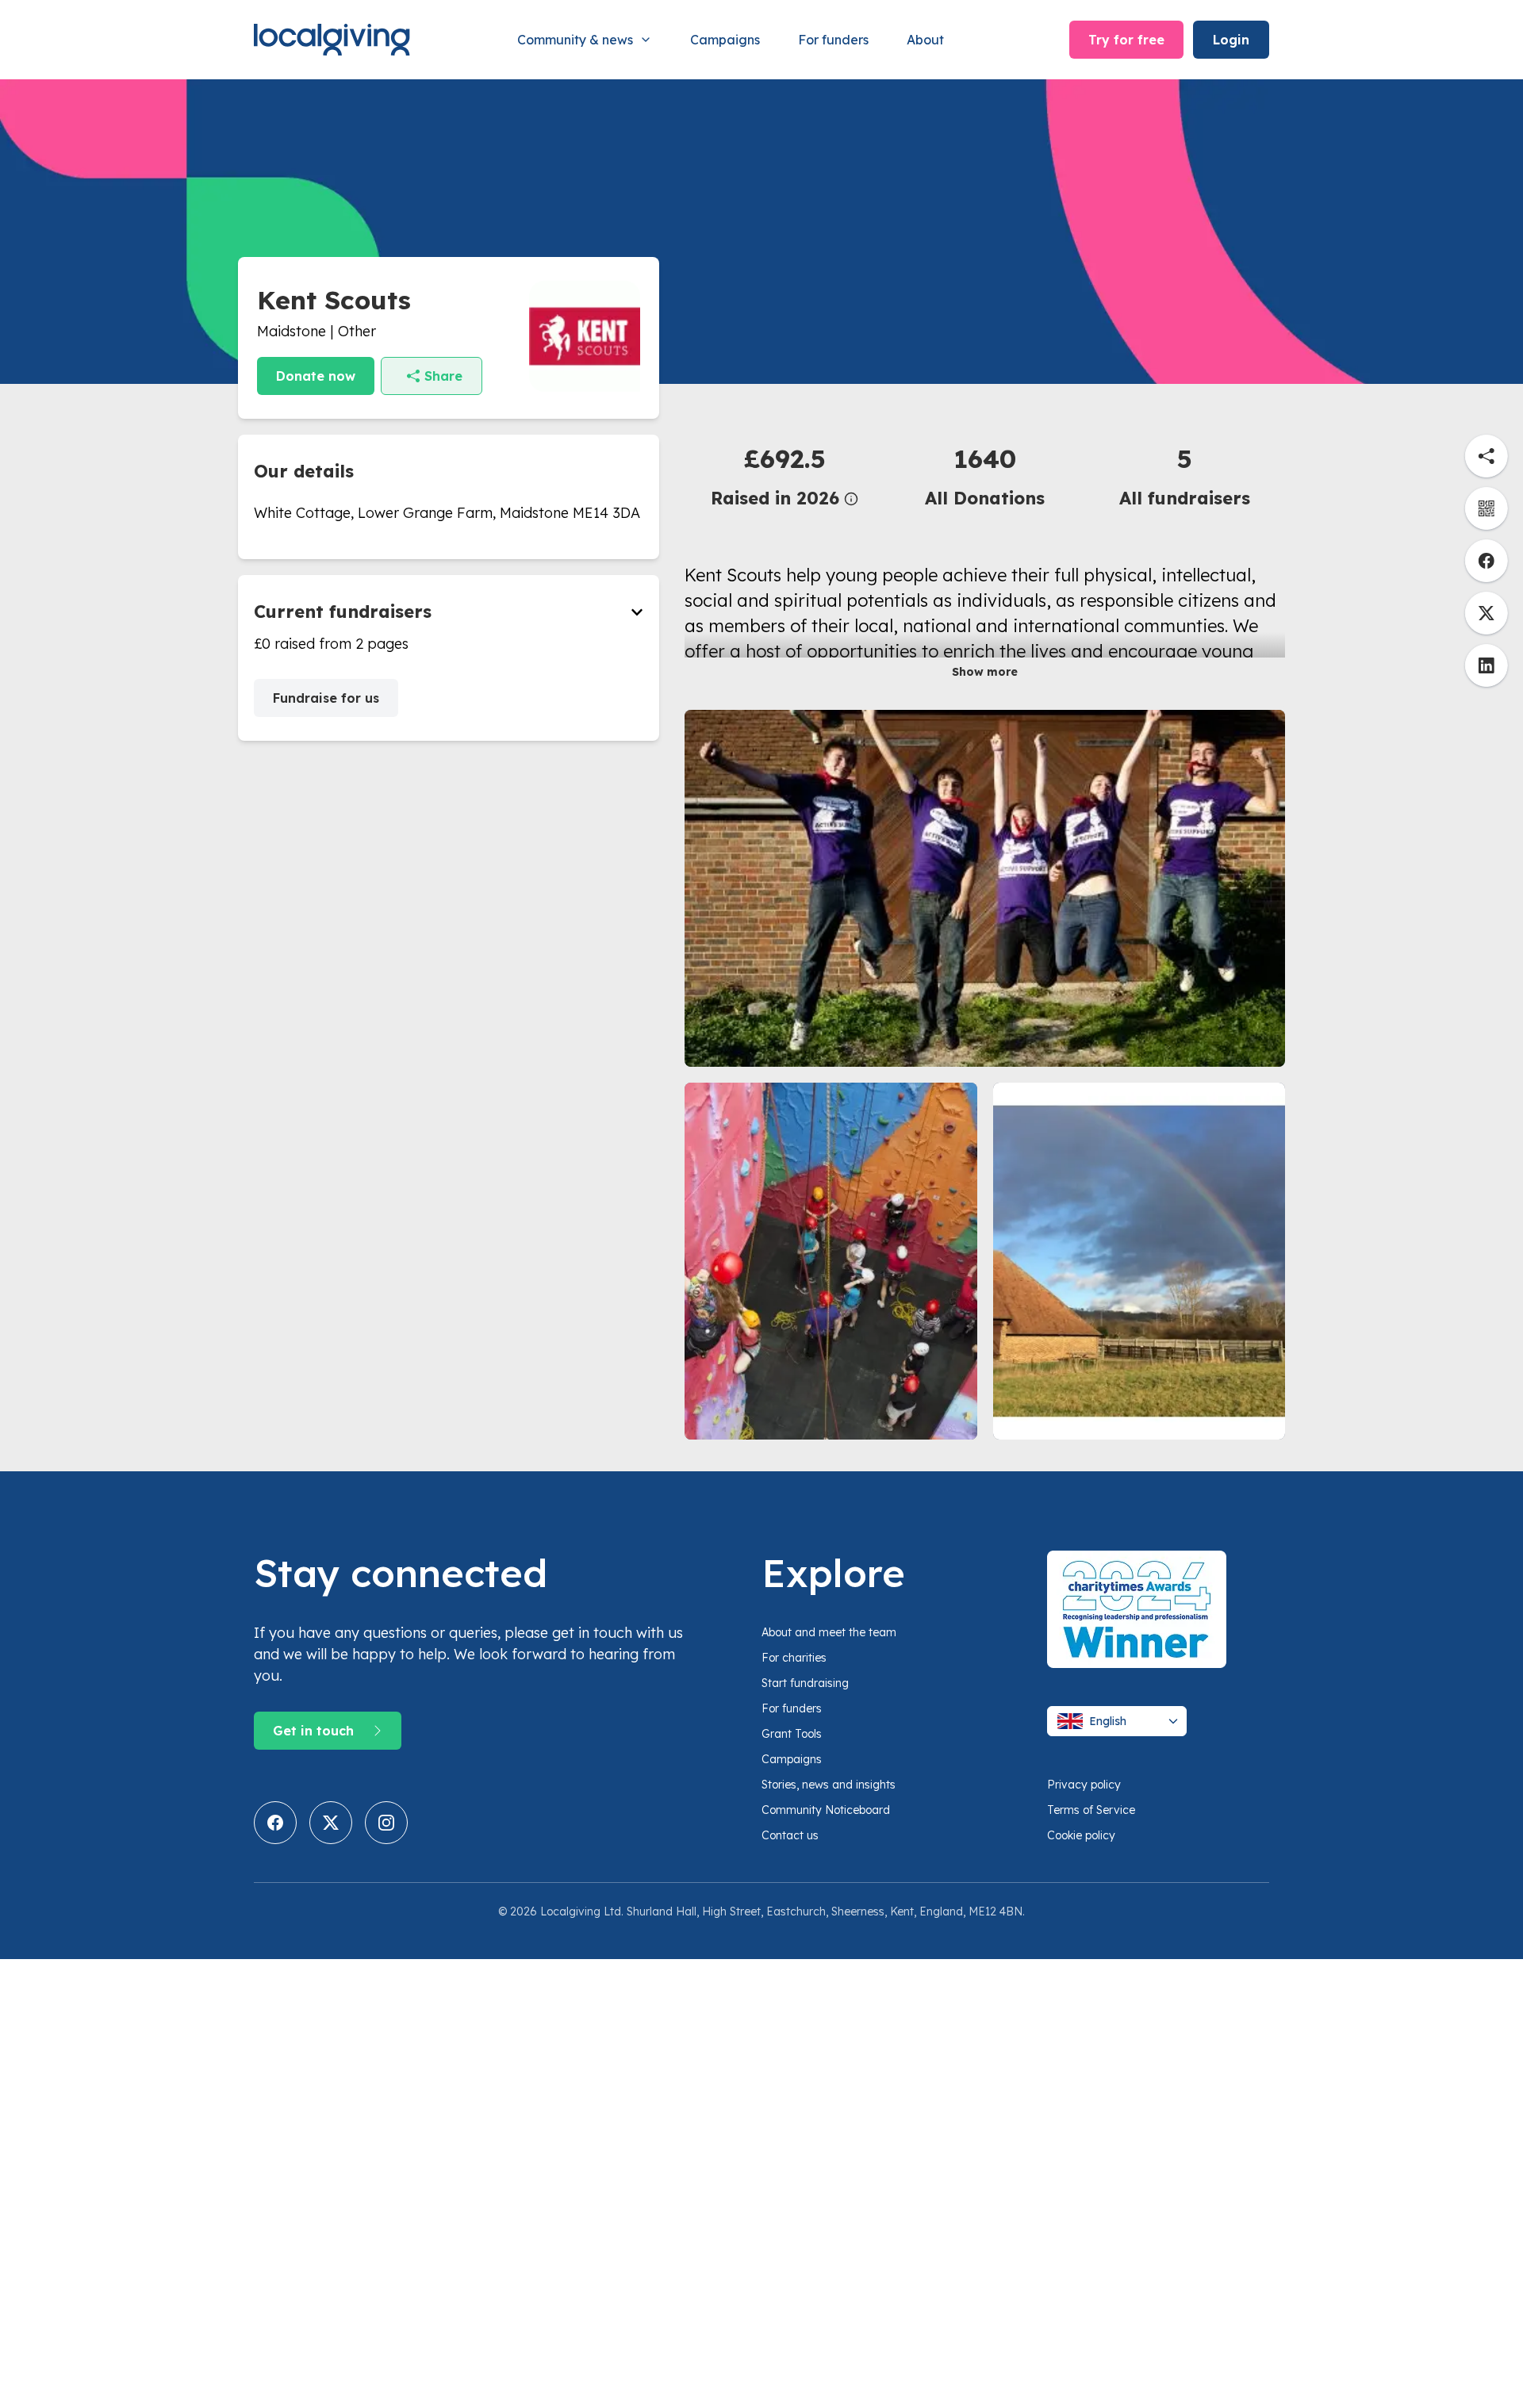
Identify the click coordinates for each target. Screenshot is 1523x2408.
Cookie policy (1081, 1835)
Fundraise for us (326, 698)
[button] (785, 475)
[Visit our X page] (331, 1823)
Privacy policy (1084, 1785)
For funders (833, 40)
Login (1231, 40)
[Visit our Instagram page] (386, 1823)
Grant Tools (792, 1734)
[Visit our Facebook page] (275, 1823)
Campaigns (725, 40)
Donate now (316, 376)
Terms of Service (1091, 1810)
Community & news (575, 40)
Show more (985, 672)
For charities (794, 1658)
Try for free (1126, 40)
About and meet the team (829, 1632)
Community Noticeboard (826, 1810)
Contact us (790, 1835)
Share (443, 376)
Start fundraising (805, 1683)
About (925, 40)
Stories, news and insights (829, 1785)
